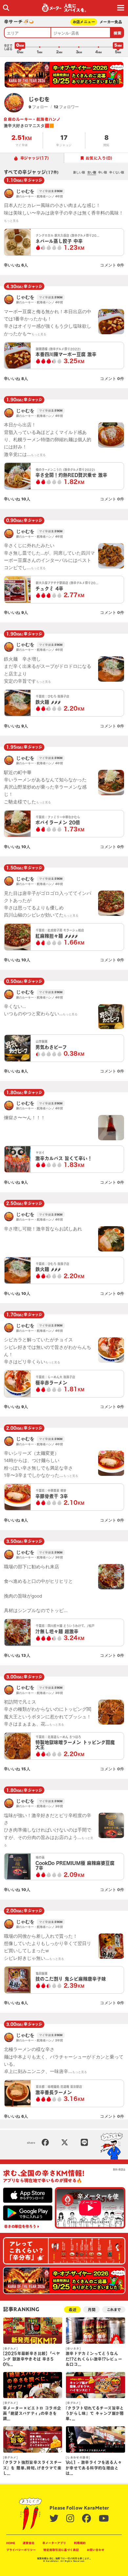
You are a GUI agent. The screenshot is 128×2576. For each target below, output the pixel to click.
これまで (114, 2310)
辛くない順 (117, 172)
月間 (92, 2310)
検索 (118, 33)
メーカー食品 (111, 22)
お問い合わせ (96, 2550)
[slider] (20, 47)
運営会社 (29, 2543)
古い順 (92, 172)
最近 (73, 2310)
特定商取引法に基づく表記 (61, 2550)
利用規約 (80, 2543)
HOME (11, 2543)
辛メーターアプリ (54, 2543)
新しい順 (79, 172)
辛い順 (103, 172)
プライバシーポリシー (21, 2550)
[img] (6, 8)
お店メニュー (84, 22)
